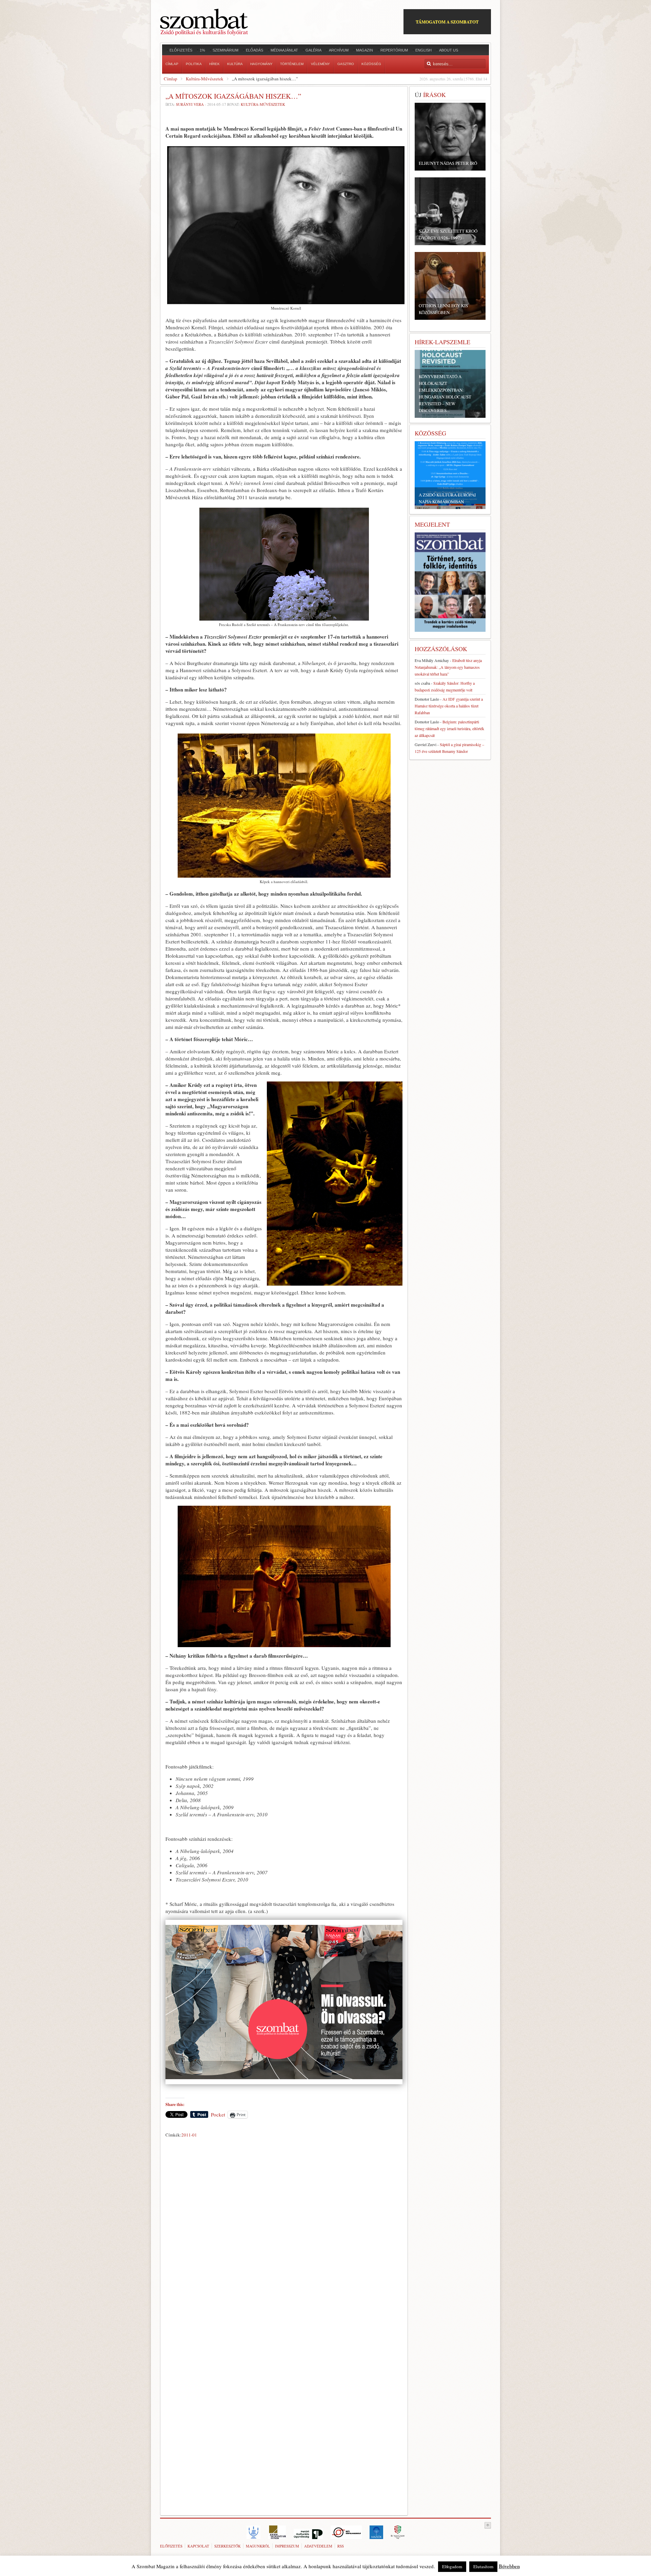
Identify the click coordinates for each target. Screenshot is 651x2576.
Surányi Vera (190, 104)
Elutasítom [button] (483, 2567)
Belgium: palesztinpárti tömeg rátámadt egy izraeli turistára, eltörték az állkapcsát (449, 728)
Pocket (218, 2114)
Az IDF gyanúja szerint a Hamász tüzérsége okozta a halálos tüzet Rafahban (449, 706)
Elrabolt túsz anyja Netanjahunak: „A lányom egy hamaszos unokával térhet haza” (448, 667)
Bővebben (509, 2566)
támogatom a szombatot (447, 22)
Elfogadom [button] (452, 2567)
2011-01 (189, 2135)
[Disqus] (284, 2235)
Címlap (171, 79)
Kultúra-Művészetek (205, 79)
